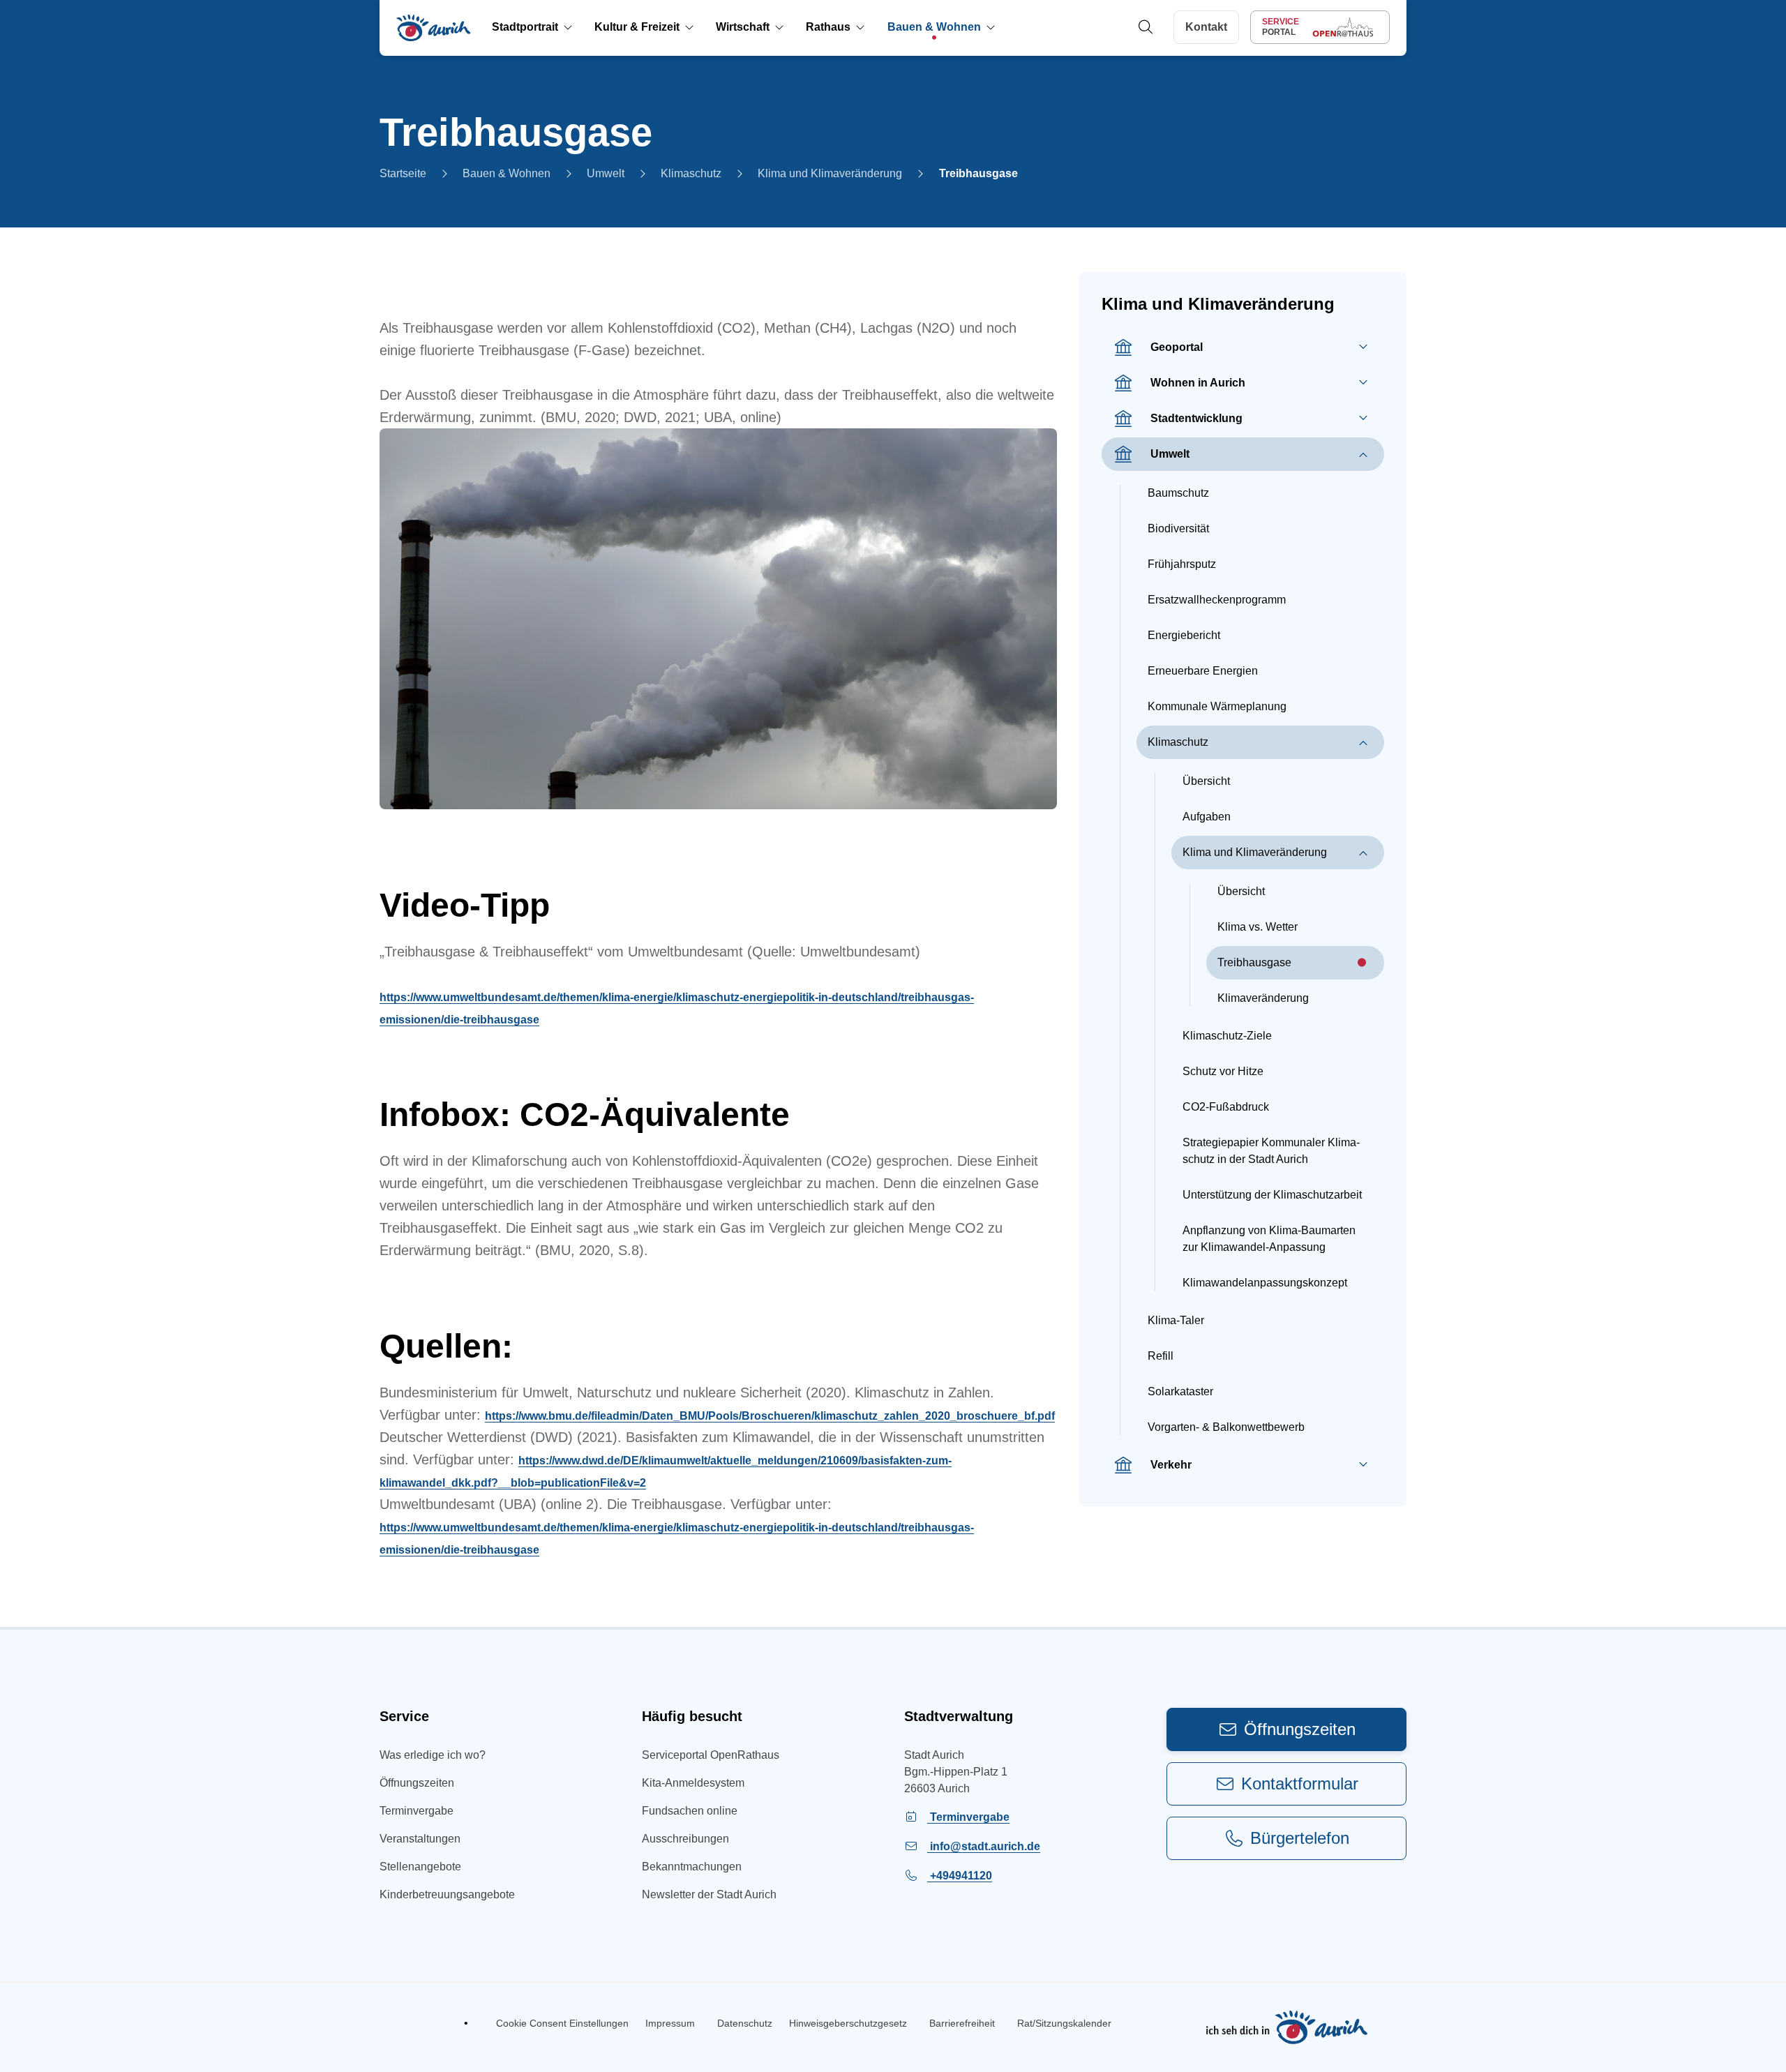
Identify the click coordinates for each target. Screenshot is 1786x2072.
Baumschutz (1178, 493)
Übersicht (1206, 781)
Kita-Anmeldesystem (693, 1783)
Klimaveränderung (1263, 998)
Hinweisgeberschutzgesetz (848, 2023)
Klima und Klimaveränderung (830, 173)
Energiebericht (1184, 635)
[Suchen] (1145, 28)
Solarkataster (1180, 1391)
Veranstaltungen (420, 1839)
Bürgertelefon (1300, 1838)
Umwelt (606, 173)
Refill (1161, 1356)
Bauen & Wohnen (506, 173)
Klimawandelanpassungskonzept (1265, 1283)
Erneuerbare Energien (1203, 671)
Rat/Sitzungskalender (1064, 2023)
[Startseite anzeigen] (434, 28)
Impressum (670, 2023)
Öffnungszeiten (417, 1783)
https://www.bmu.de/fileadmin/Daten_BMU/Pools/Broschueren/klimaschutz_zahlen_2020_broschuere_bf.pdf (770, 1416)
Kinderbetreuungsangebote (447, 1894)
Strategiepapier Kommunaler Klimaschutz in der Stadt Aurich (1271, 1151)
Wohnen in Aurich (1198, 383)
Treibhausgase (978, 173)
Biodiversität (1178, 528)
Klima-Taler (1176, 1320)
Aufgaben (1207, 817)
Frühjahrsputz (1182, 564)
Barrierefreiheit (962, 2023)
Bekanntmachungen (692, 1867)
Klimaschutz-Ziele (1227, 1036)
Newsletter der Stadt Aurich (709, 1894)
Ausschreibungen (685, 1839)
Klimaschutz (691, 173)
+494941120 (960, 1876)
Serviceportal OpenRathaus (711, 1755)
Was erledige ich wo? (433, 1755)
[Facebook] (390, 2023)
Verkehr (1171, 1465)
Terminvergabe (417, 1811)
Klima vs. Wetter (1258, 927)
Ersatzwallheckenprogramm (1217, 600)
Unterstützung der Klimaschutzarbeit (1272, 1195)
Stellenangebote (420, 1867)
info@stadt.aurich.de (984, 1846)
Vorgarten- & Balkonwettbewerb (1226, 1427)
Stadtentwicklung (1196, 418)
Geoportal (1177, 347)
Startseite (403, 173)
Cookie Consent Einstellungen (562, 2023)
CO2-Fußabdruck (1226, 1107)
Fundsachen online (690, 1811)
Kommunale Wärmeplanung (1217, 706)
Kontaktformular (1300, 1784)
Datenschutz (745, 2023)
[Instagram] (426, 2023)
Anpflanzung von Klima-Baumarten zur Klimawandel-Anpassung (1269, 1239)
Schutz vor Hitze (1223, 1071)
